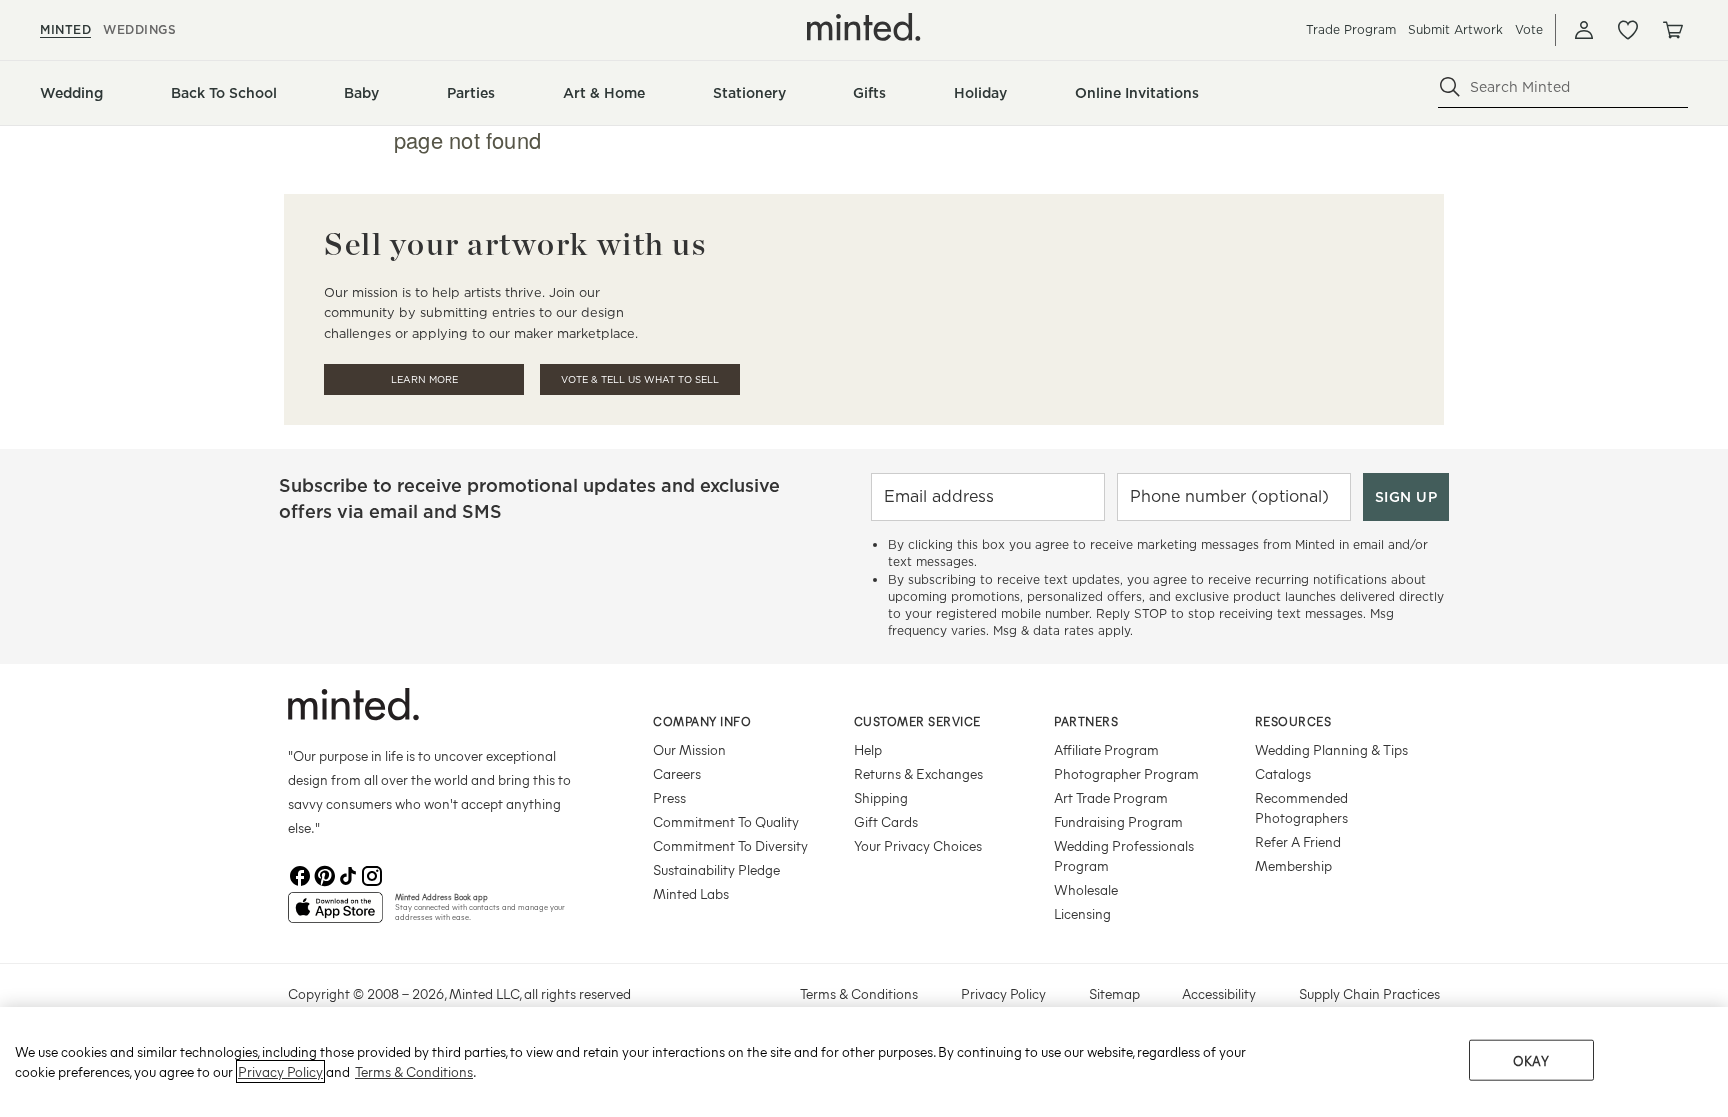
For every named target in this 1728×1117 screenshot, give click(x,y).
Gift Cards (886, 821)
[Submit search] (1450, 87)
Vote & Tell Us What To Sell (640, 379)
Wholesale (1086, 889)
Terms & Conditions (859, 993)
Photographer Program (1126, 773)
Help (868, 749)
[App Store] (335, 916)
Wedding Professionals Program (1124, 855)
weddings (139, 29)
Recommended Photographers (1301, 807)
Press (669, 797)
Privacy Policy (1003, 993)
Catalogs (1283, 773)
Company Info (702, 721)
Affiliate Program (1106, 749)
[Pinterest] (324, 876)
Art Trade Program (1111, 797)
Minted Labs (691, 893)
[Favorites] (1628, 30)
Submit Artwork (1455, 29)
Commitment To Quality (726, 821)
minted (65, 29)
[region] (864, 1062)
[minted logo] (864, 27)
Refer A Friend (1298, 841)
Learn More (424, 379)
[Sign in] (1584, 30)
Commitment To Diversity (730, 845)
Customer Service (917, 721)
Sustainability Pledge (716, 869)
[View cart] (1672, 30)
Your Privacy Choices (918, 845)
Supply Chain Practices (1369, 993)
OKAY (1531, 1060)
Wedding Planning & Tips (1331, 749)
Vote (1529, 29)
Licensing (1082, 913)
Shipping (881, 797)
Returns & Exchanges (918, 773)
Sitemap (1114, 993)
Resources (1293, 721)
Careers (677, 773)
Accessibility (1219, 993)
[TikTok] (348, 876)
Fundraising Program (1118, 821)
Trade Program (1351, 29)
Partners (1086, 721)
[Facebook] (300, 876)
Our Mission (689, 749)
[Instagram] (372, 876)
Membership (1293, 865)
